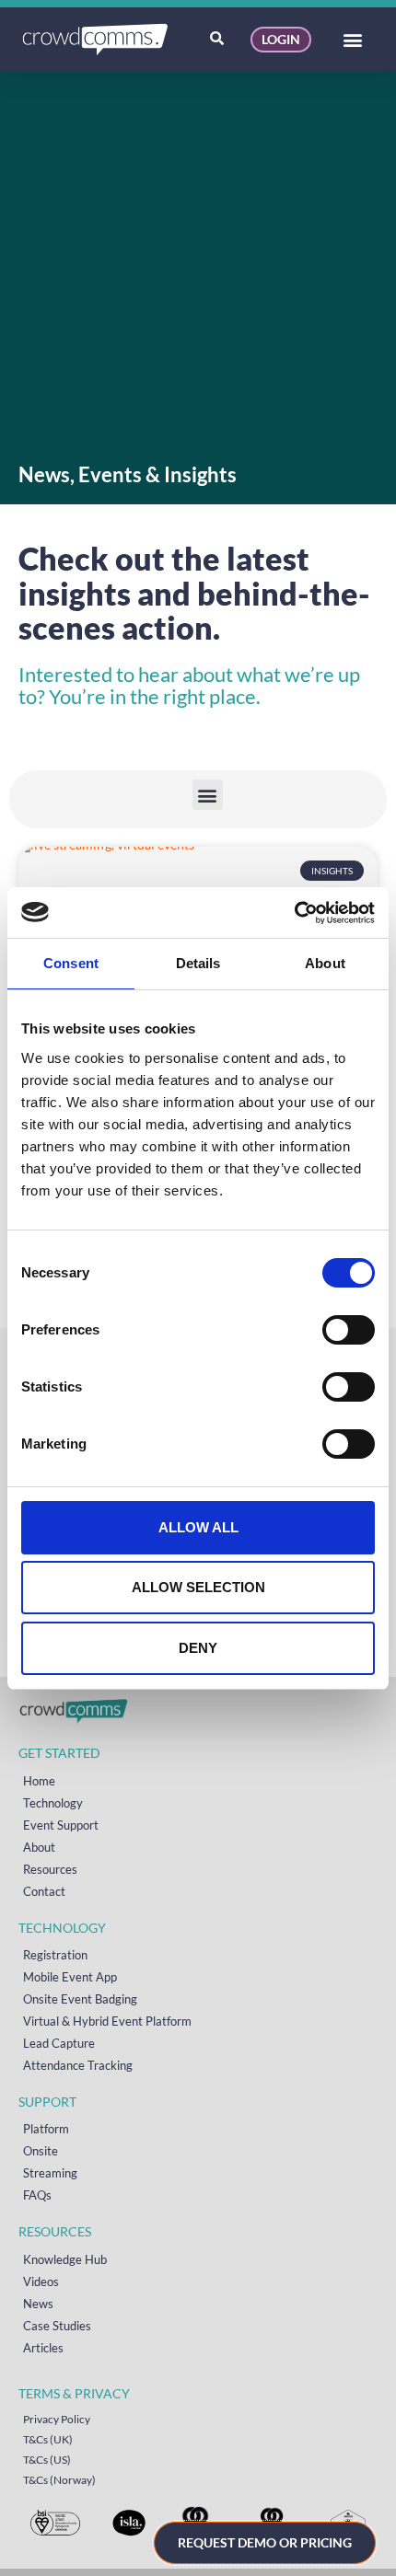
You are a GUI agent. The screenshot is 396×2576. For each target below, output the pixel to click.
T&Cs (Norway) (59, 2480)
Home (39, 1781)
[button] (353, 40)
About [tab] (325, 963)
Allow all (198, 1527)
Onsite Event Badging (80, 1999)
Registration (55, 1955)
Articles (43, 2348)
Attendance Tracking (78, 2065)
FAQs (37, 2195)
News (38, 2304)
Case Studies (57, 2326)
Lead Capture (59, 2043)
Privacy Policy (57, 2419)
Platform (46, 2129)
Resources (50, 1869)
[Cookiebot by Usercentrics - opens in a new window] (294, 913)
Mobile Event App (70, 1977)
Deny (198, 1648)
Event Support (61, 1825)
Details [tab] (198, 963)
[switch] (349, 1330)
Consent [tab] (71, 963)
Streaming (50, 2173)
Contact (44, 1891)
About (39, 1847)
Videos (41, 2281)
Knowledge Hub (65, 2259)
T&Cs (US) (47, 2460)
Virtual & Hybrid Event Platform (107, 2021)
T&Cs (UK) (48, 2439)
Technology (53, 1803)
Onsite (41, 2151)
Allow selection (198, 1587)
